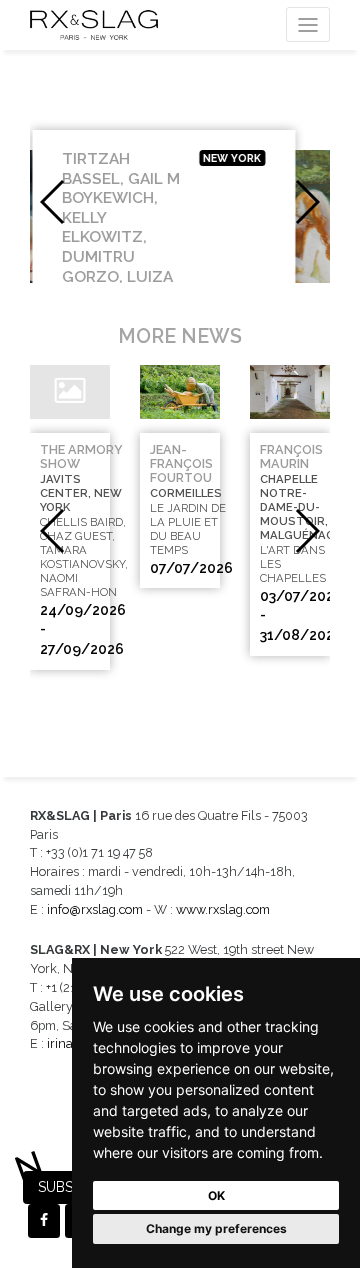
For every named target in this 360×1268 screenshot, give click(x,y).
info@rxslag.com (95, 909)
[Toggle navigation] (308, 24)
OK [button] (216, 1195)
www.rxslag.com (223, 909)
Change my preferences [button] (216, 1228)
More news (180, 336)
